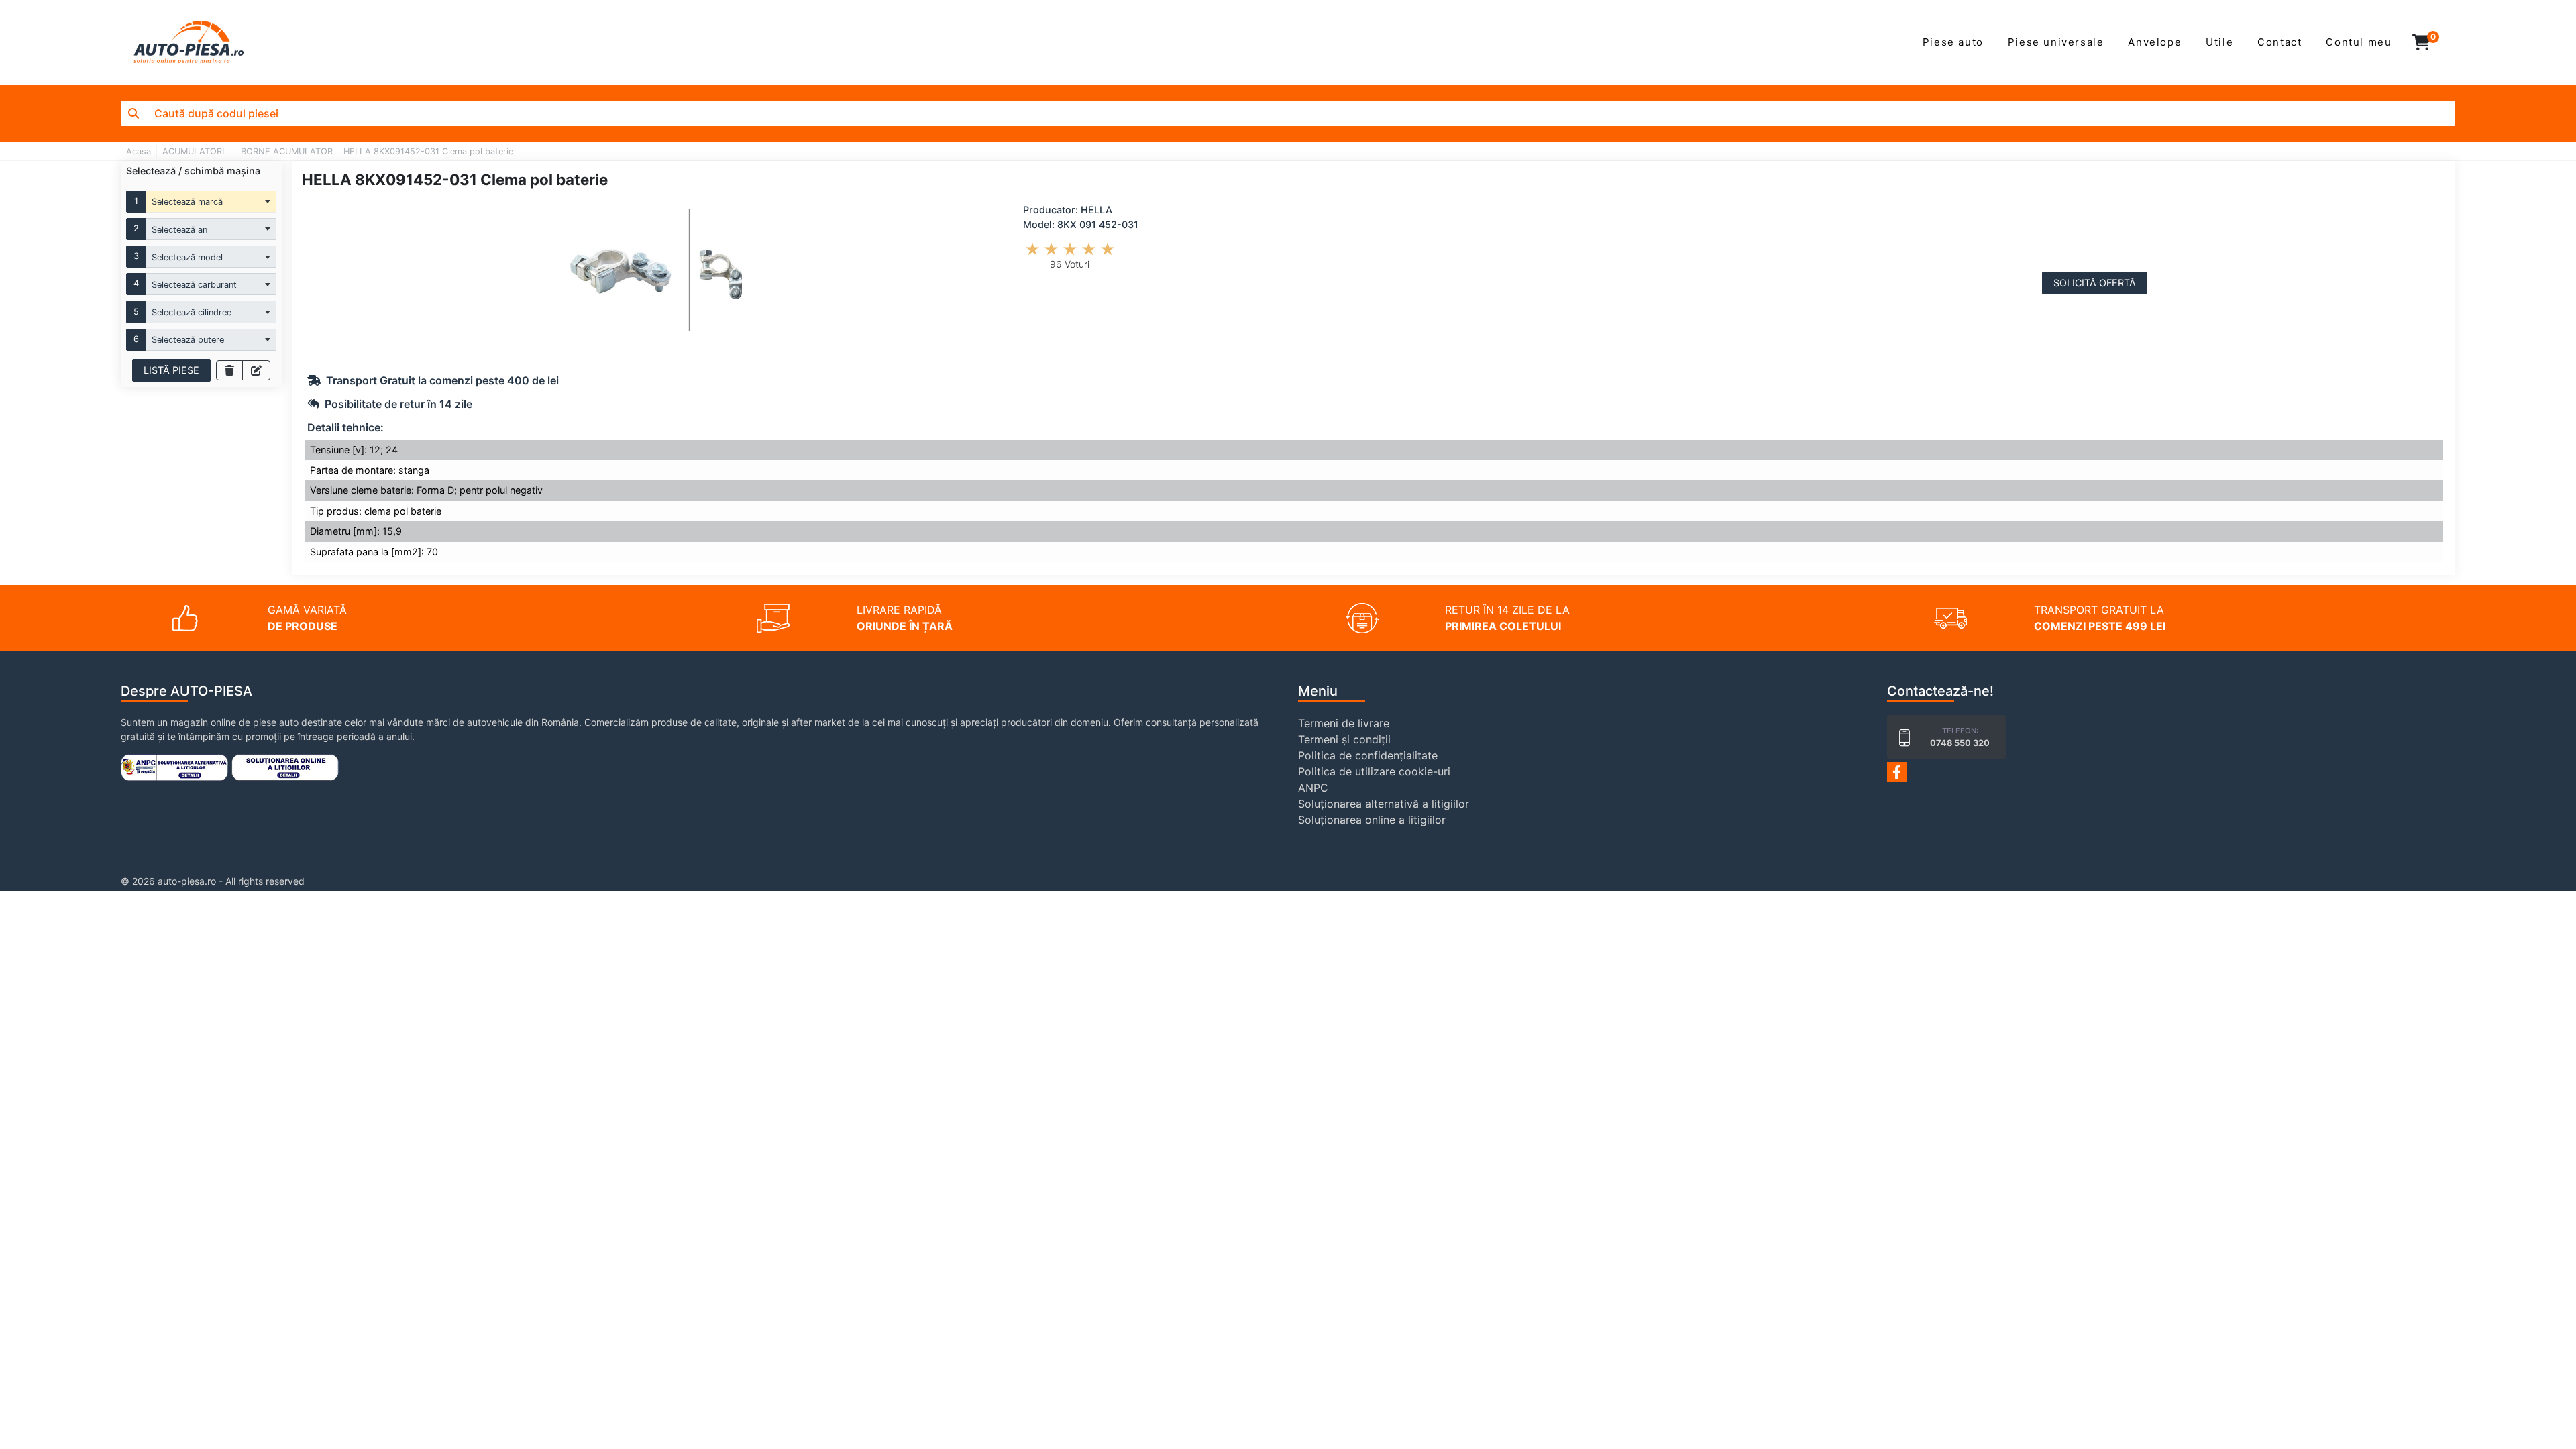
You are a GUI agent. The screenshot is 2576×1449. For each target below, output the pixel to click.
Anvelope (2155, 42)
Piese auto (1953, 42)
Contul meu (2359, 42)
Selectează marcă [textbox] (187, 202)
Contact (2279, 42)
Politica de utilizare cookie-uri (1374, 771)
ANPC (1313, 788)
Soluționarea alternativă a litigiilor (1384, 804)
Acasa (139, 151)
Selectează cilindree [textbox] (192, 312)
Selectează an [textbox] (179, 230)
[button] (2429, 42)
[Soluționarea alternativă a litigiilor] (174, 766)
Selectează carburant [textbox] (194, 285)
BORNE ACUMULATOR (287, 151)
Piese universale (2056, 42)
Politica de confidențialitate (1368, 755)
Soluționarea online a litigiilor (1372, 820)
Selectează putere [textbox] (188, 340)
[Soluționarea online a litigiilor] (285, 766)
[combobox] (211, 202)
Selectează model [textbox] (187, 257)
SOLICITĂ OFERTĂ (2095, 283)
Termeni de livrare (1344, 723)
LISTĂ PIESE (171, 370)
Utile (2219, 42)
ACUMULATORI (193, 151)
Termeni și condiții (1344, 739)
